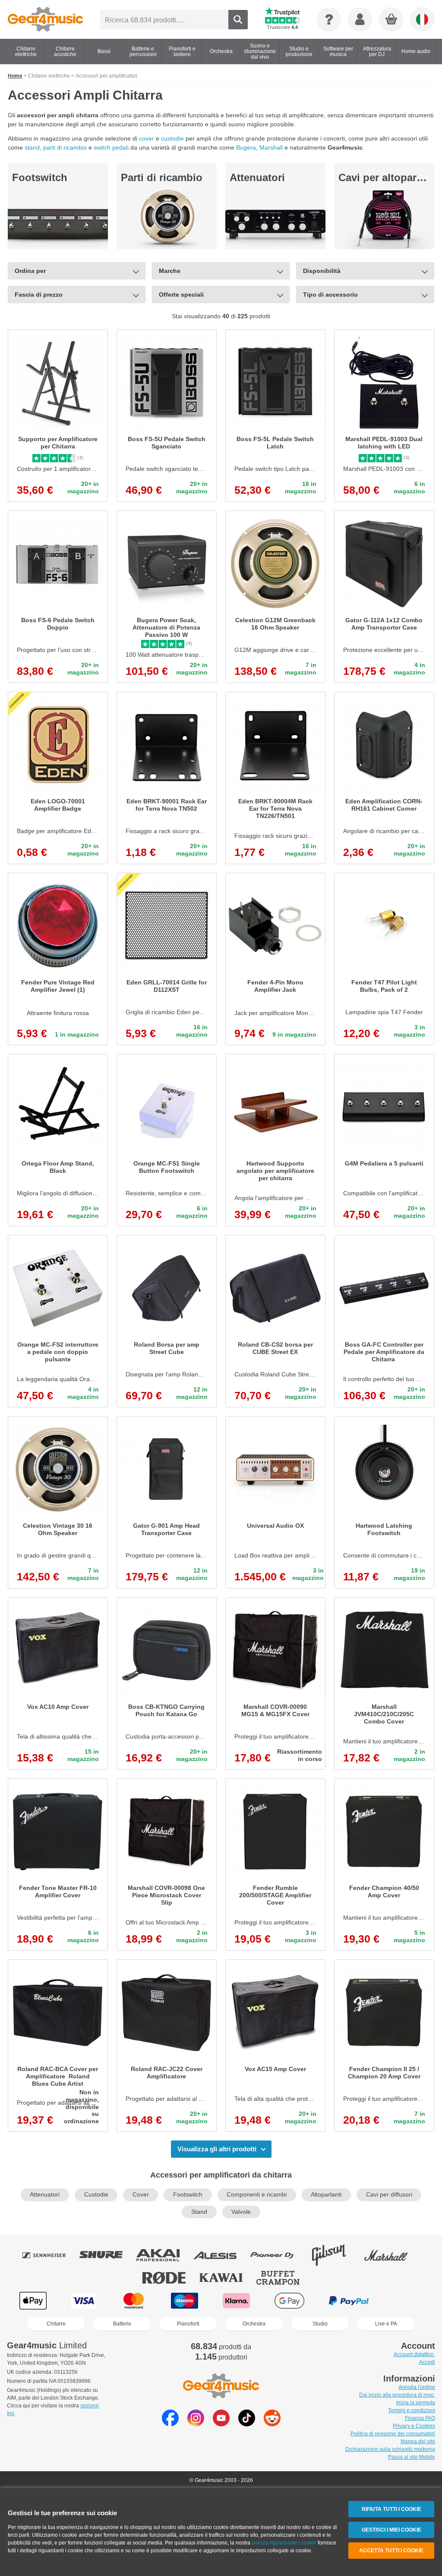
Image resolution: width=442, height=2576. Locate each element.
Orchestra (254, 2324)
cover (147, 138)
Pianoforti (188, 2324)
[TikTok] (247, 2424)
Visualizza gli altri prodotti (217, 2149)
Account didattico (414, 2354)
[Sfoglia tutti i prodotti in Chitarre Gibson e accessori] (335, 2255)
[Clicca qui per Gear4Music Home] (46, 19)
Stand (199, 2212)
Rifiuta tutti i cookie (391, 2509)
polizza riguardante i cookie (284, 2543)
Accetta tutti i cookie (391, 2551)
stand (32, 147)
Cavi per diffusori (389, 2195)
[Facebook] (170, 2424)
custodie (172, 138)
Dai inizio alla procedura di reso (397, 2395)
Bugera (246, 147)
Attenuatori (257, 177)
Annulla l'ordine (417, 2387)
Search (238, 20)
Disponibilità (322, 271)
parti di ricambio (65, 147)
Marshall (271, 147)
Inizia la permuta (416, 2403)
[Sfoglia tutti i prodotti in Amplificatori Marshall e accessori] (392, 2255)
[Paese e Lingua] (422, 19)
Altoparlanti (326, 2195)
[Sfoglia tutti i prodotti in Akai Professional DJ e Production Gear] (164, 2255)
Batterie (122, 2324)
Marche (170, 271)
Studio (320, 2324)
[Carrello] (391, 20)
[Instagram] (196, 2424)
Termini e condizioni (412, 2410)
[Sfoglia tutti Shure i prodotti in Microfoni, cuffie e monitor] (107, 2255)
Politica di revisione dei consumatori (393, 2434)
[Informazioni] (329, 19)
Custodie (96, 2195)
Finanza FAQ (420, 2418)
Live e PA (386, 2324)
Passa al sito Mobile (412, 2457)
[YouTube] (221, 2424)
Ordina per (30, 271)
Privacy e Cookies (414, 2426)
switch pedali (111, 147)
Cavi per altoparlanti (388, 177)
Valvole (241, 2212)
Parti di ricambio (162, 177)
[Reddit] (272, 2424)
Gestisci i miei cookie (391, 2530)
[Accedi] (360, 19)
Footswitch (40, 177)
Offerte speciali (181, 295)
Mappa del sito (418, 2441)
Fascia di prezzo (39, 295)
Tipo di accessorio (330, 295)
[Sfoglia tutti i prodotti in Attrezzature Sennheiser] (50, 2255)
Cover (141, 2195)
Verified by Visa (408, 2301)
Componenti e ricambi (257, 2195)
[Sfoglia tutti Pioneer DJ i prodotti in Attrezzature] (278, 2255)
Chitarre (56, 2324)
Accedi (427, 2362)
